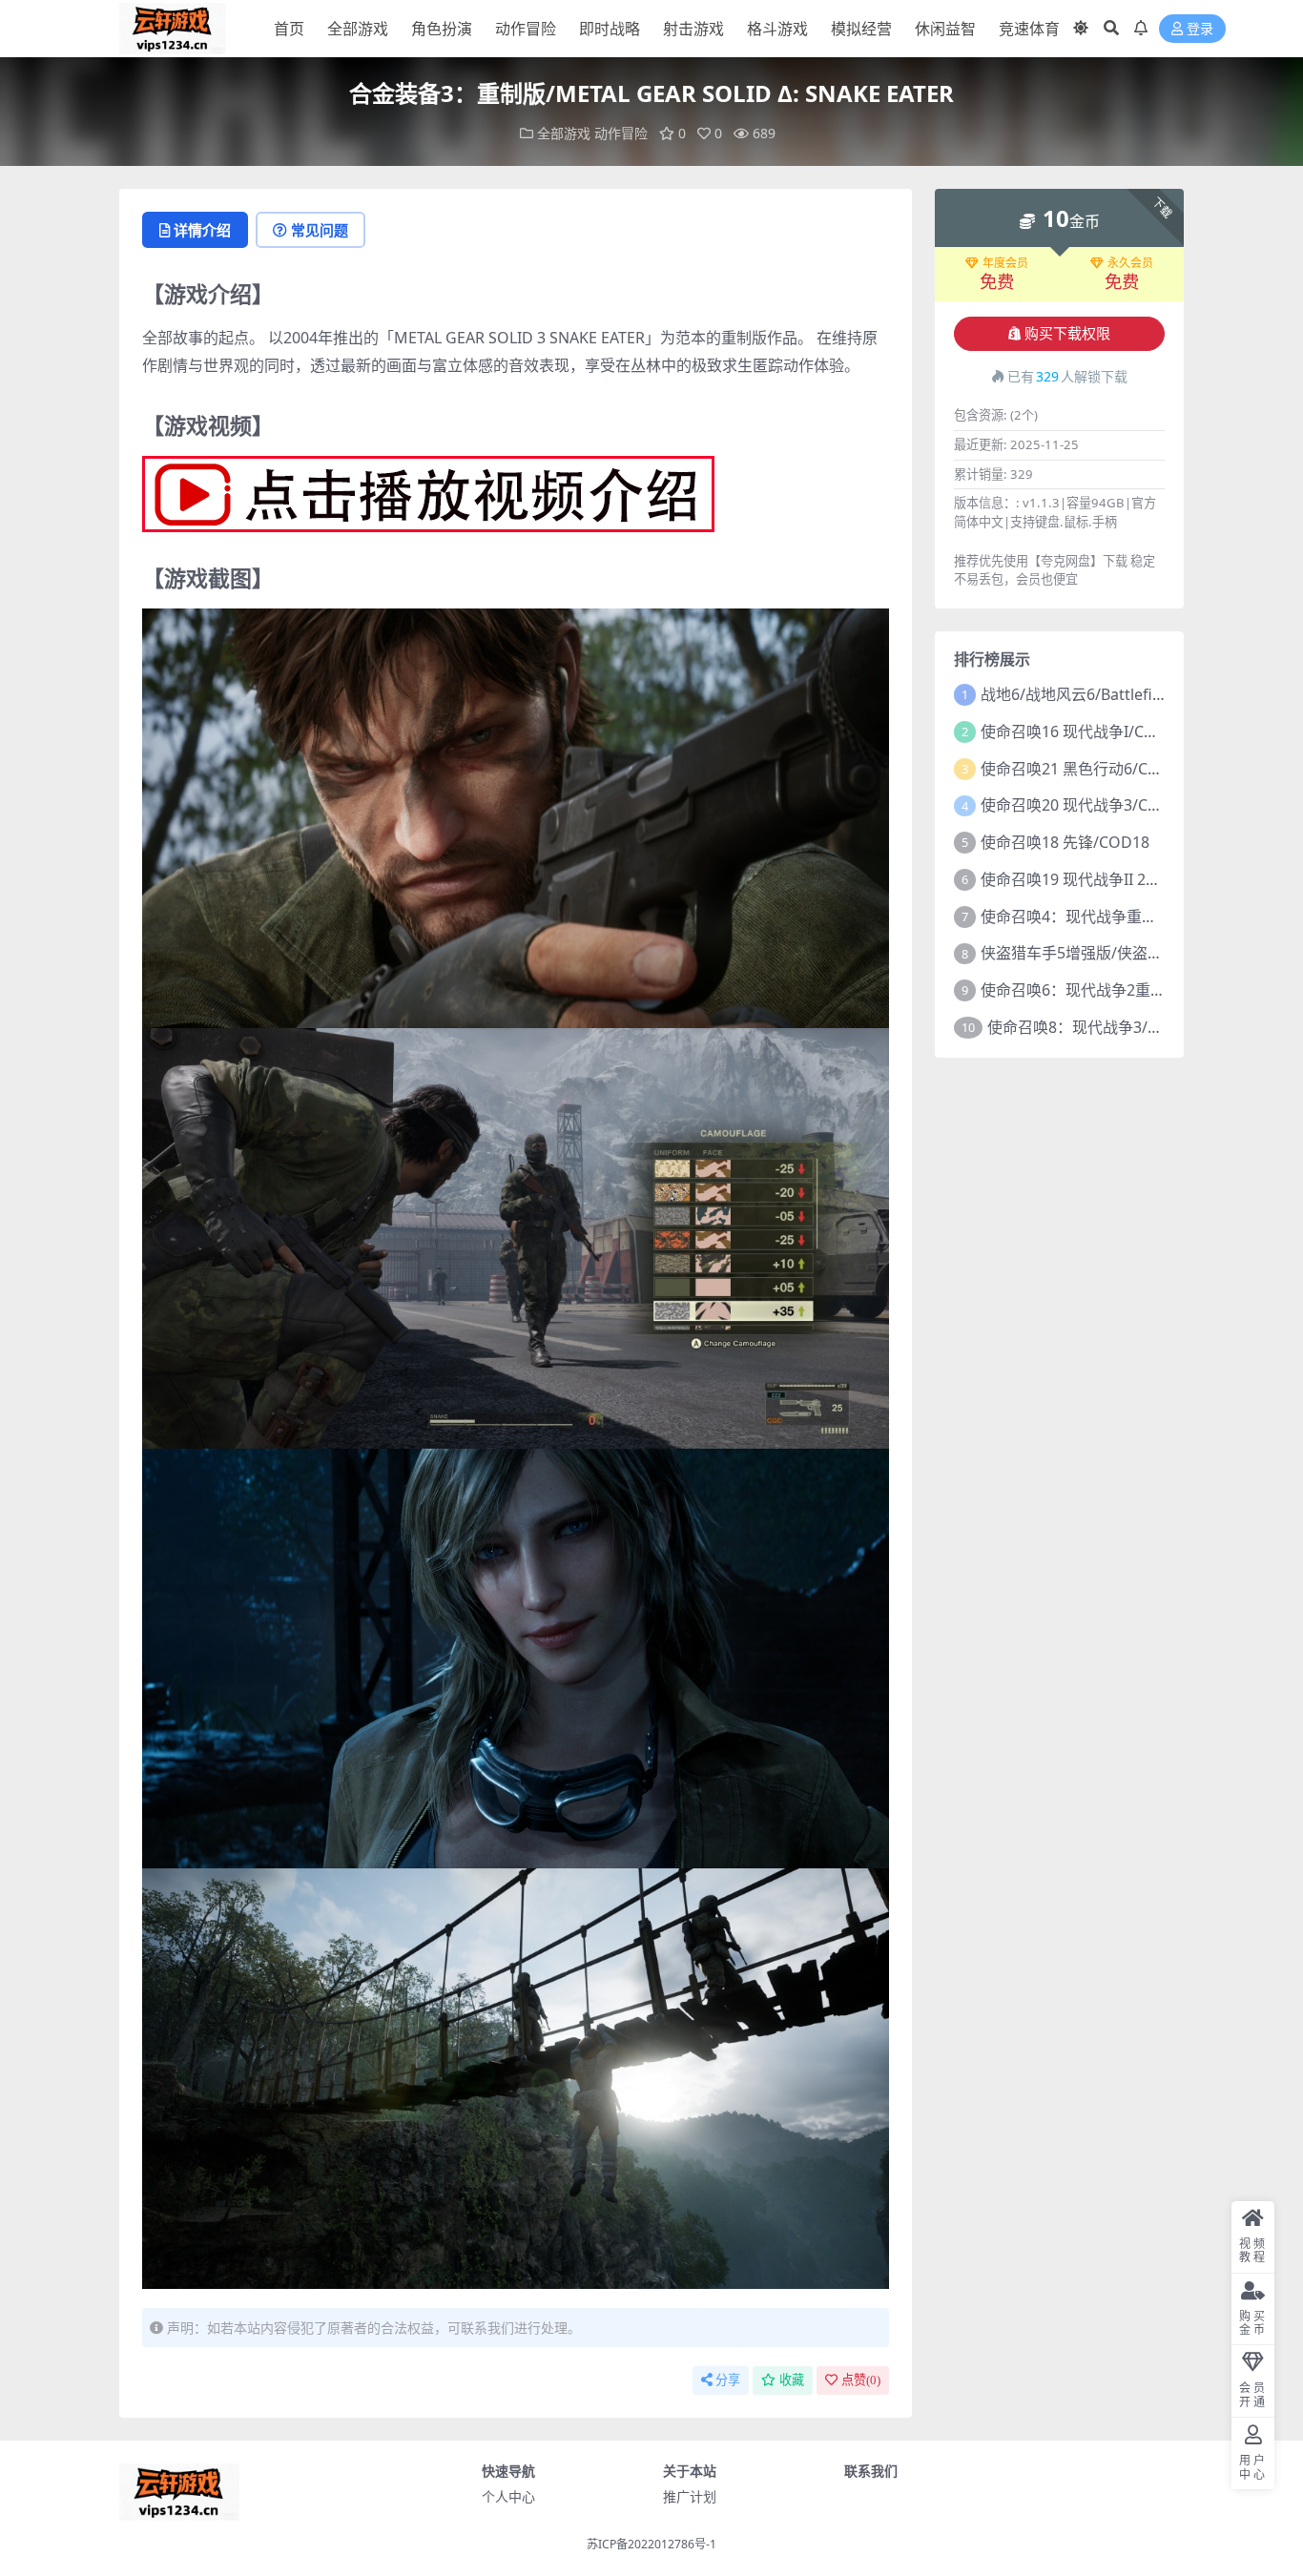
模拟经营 (861, 29)
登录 (1200, 29)
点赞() (861, 2380)
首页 (289, 29)
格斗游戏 (777, 29)
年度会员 (1005, 263)
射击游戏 (693, 29)
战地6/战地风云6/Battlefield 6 (1084, 694)
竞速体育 (1029, 29)
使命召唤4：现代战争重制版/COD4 (1100, 917)
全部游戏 (358, 29)
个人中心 (508, 2496)
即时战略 (610, 29)
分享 (728, 2380)
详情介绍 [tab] (202, 230)
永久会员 (1130, 263)
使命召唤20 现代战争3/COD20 (1085, 805)
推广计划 (690, 2496)
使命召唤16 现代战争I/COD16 (1083, 732)
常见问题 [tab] (320, 230)
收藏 (792, 2380)
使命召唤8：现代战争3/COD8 (1088, 1027)
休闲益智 (945, 29)
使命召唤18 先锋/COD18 (1065, 842)
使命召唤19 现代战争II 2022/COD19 (1104, 879)
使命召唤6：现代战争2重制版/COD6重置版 (1127, 990)
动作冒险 (526, 29)
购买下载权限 (1067, 334)
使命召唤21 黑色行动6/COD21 (1085, 769)
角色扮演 (442, 29)
